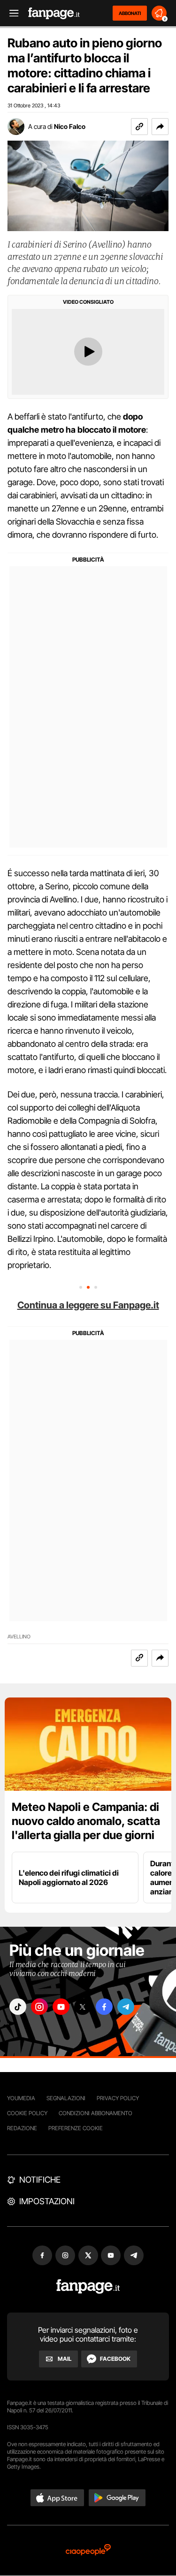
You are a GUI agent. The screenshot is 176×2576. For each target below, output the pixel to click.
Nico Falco (70, 126)
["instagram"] (39, 2007)
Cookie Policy (27, 2113)
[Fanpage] (88, 2287)
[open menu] (11, 13)
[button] (160, 127)
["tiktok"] (18, 2007)
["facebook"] (104, 2007)
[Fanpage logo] (54, 13)
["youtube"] (61, 2007)
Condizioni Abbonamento (96, 2113)
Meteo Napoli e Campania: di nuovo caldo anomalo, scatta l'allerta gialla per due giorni (86, 1821)
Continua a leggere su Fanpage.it (88, 1305)
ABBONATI (130, 13)
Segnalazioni (66, 2098)
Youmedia (21, 2098)
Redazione (22, 2128)
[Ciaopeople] (88, 2550)
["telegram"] (126, 2007)
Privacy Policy (118, 2098)
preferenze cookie (76, 2128)
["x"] (83, 2007)
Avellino (19, 1637)
